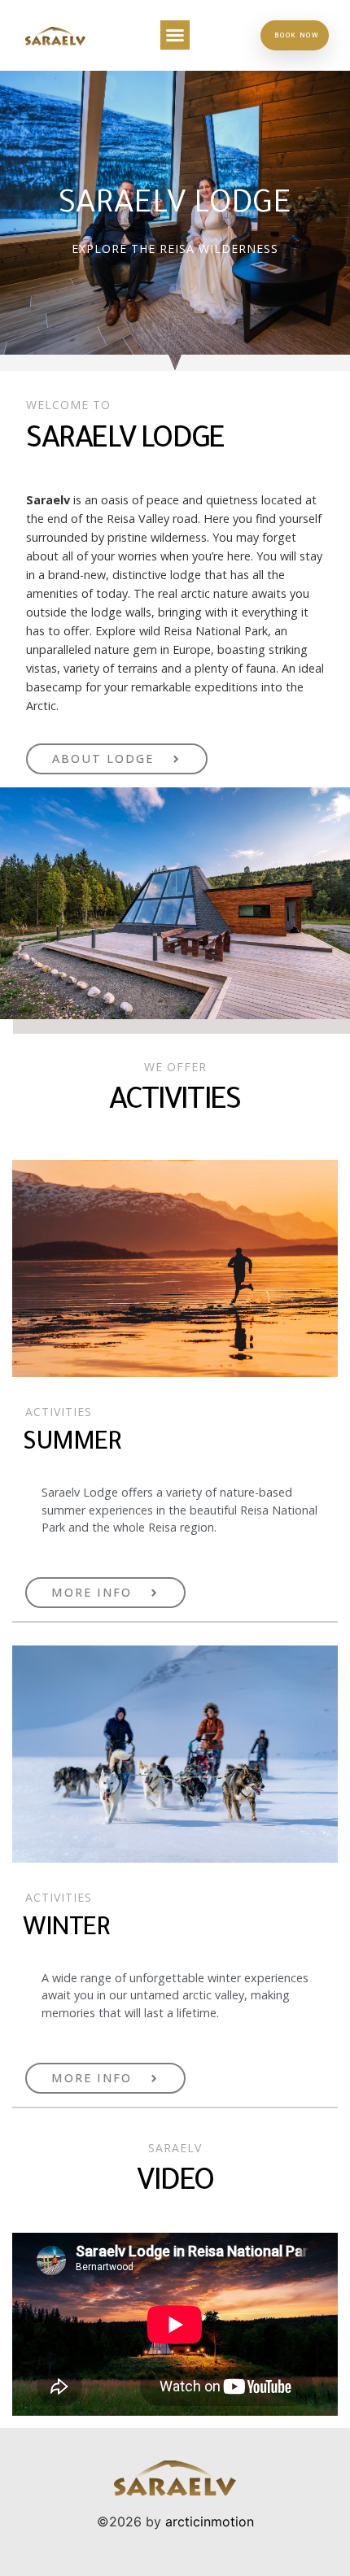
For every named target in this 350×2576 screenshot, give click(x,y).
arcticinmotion (210, 2522)
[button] (175, 35)
